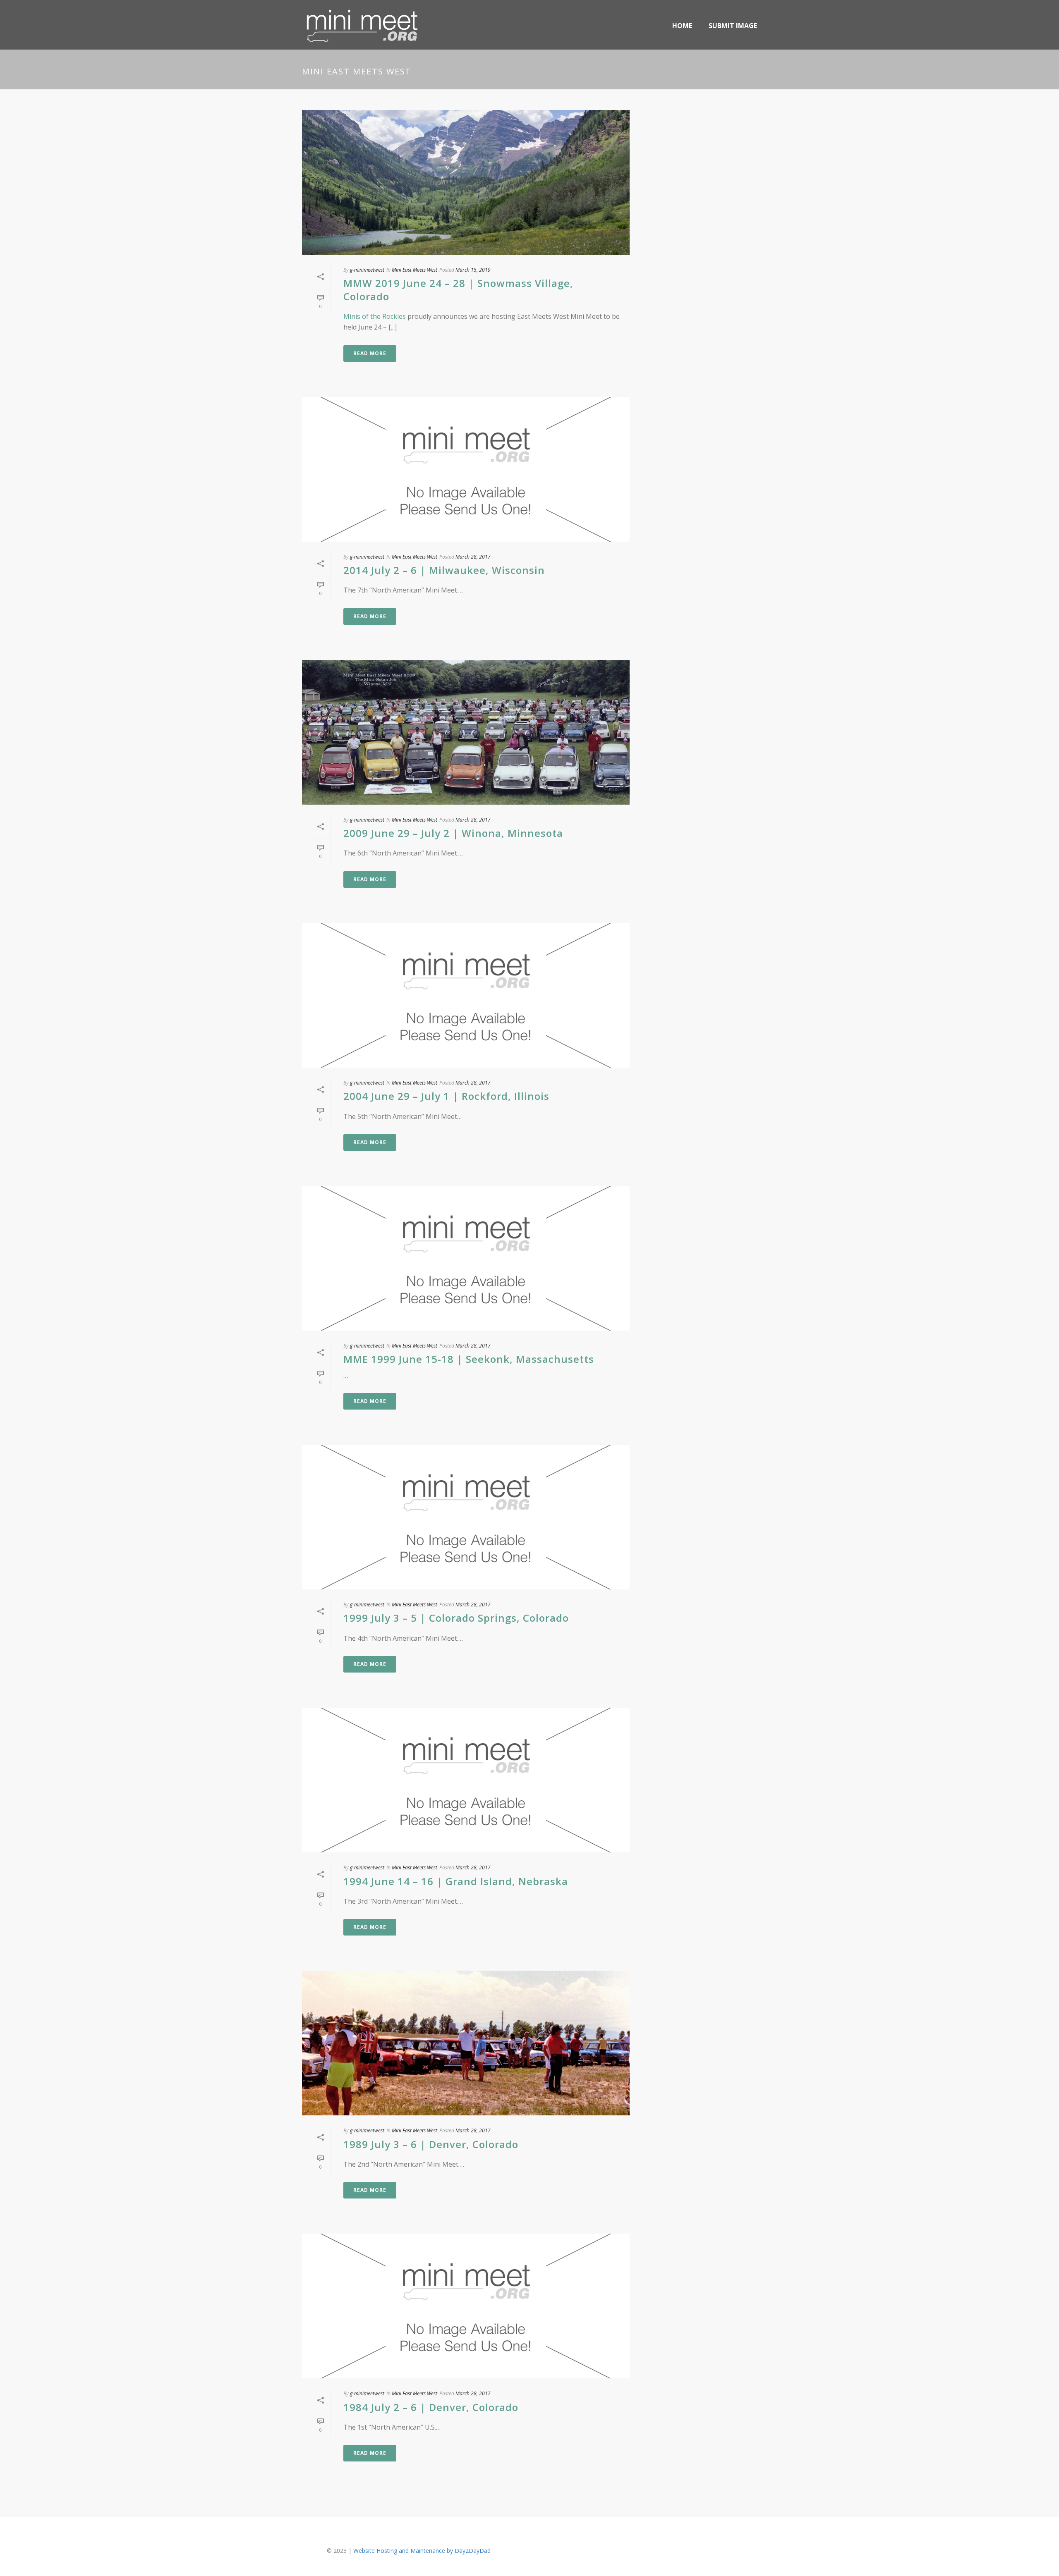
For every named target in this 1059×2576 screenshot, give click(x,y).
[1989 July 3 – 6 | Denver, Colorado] (466, 2043)
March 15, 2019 (473, 270)
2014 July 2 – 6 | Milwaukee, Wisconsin (444, 570)
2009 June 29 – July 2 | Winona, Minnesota (453, 833)
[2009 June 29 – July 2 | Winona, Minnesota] (466, 732)
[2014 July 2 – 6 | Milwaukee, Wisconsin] (466, 469)
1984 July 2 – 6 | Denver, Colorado (431, 2407)
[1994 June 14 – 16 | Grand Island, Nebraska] (466, 1780)
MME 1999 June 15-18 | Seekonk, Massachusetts (469, 1359)
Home (682, 26)
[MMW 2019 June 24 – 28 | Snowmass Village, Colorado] (466, 182)
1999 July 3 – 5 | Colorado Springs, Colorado (456, 1618)
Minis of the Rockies (375, 316)
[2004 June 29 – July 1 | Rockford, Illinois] (466, 995)
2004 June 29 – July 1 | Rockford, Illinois (446, 1096)
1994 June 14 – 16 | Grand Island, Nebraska (456, 1881)
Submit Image (733, 26)
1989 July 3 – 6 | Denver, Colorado (431, 2144)
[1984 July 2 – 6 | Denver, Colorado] (466, 2306)
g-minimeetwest (367, 270)
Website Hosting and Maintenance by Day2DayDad (422, 2551)
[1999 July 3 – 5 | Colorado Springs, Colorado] (466, 1517)
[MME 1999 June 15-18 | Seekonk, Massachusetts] (466, 1258)
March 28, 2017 (473, 557)
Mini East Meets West (414, 270)
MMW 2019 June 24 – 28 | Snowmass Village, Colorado (458, 289)
